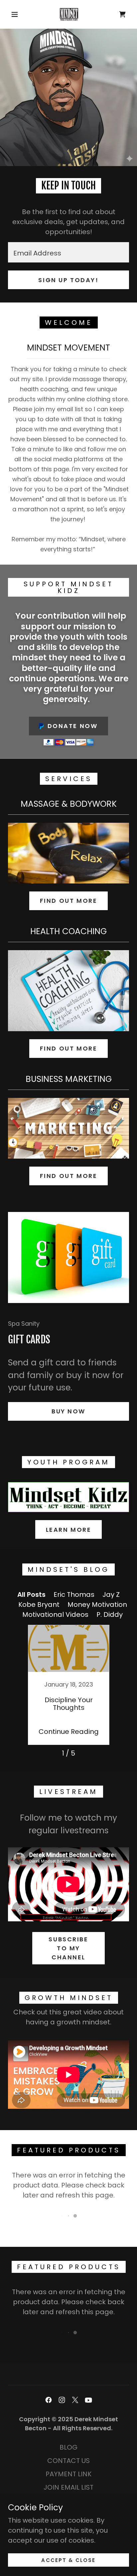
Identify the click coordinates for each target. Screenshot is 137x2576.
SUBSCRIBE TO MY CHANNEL (68, 1948)
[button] (15, 14)
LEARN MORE (69, 1530)
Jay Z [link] (111, 1594)
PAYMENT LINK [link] (68, 2474)
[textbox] (68, 252)
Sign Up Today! (68, 280)
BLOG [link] (68, 2447)
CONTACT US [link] (68, 2461)
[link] (69, 14)
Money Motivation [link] (97, 1604)
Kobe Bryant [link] (39, 1604)
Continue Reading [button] (69, 1732)
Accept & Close (68, 2560)
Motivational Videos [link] (55, 1615)
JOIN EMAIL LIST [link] (68, 2487)
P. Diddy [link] (110, 1615)
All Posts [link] (31, 1594)
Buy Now (68, 1411)
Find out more (68, 901)
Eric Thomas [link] (74, 1594)
